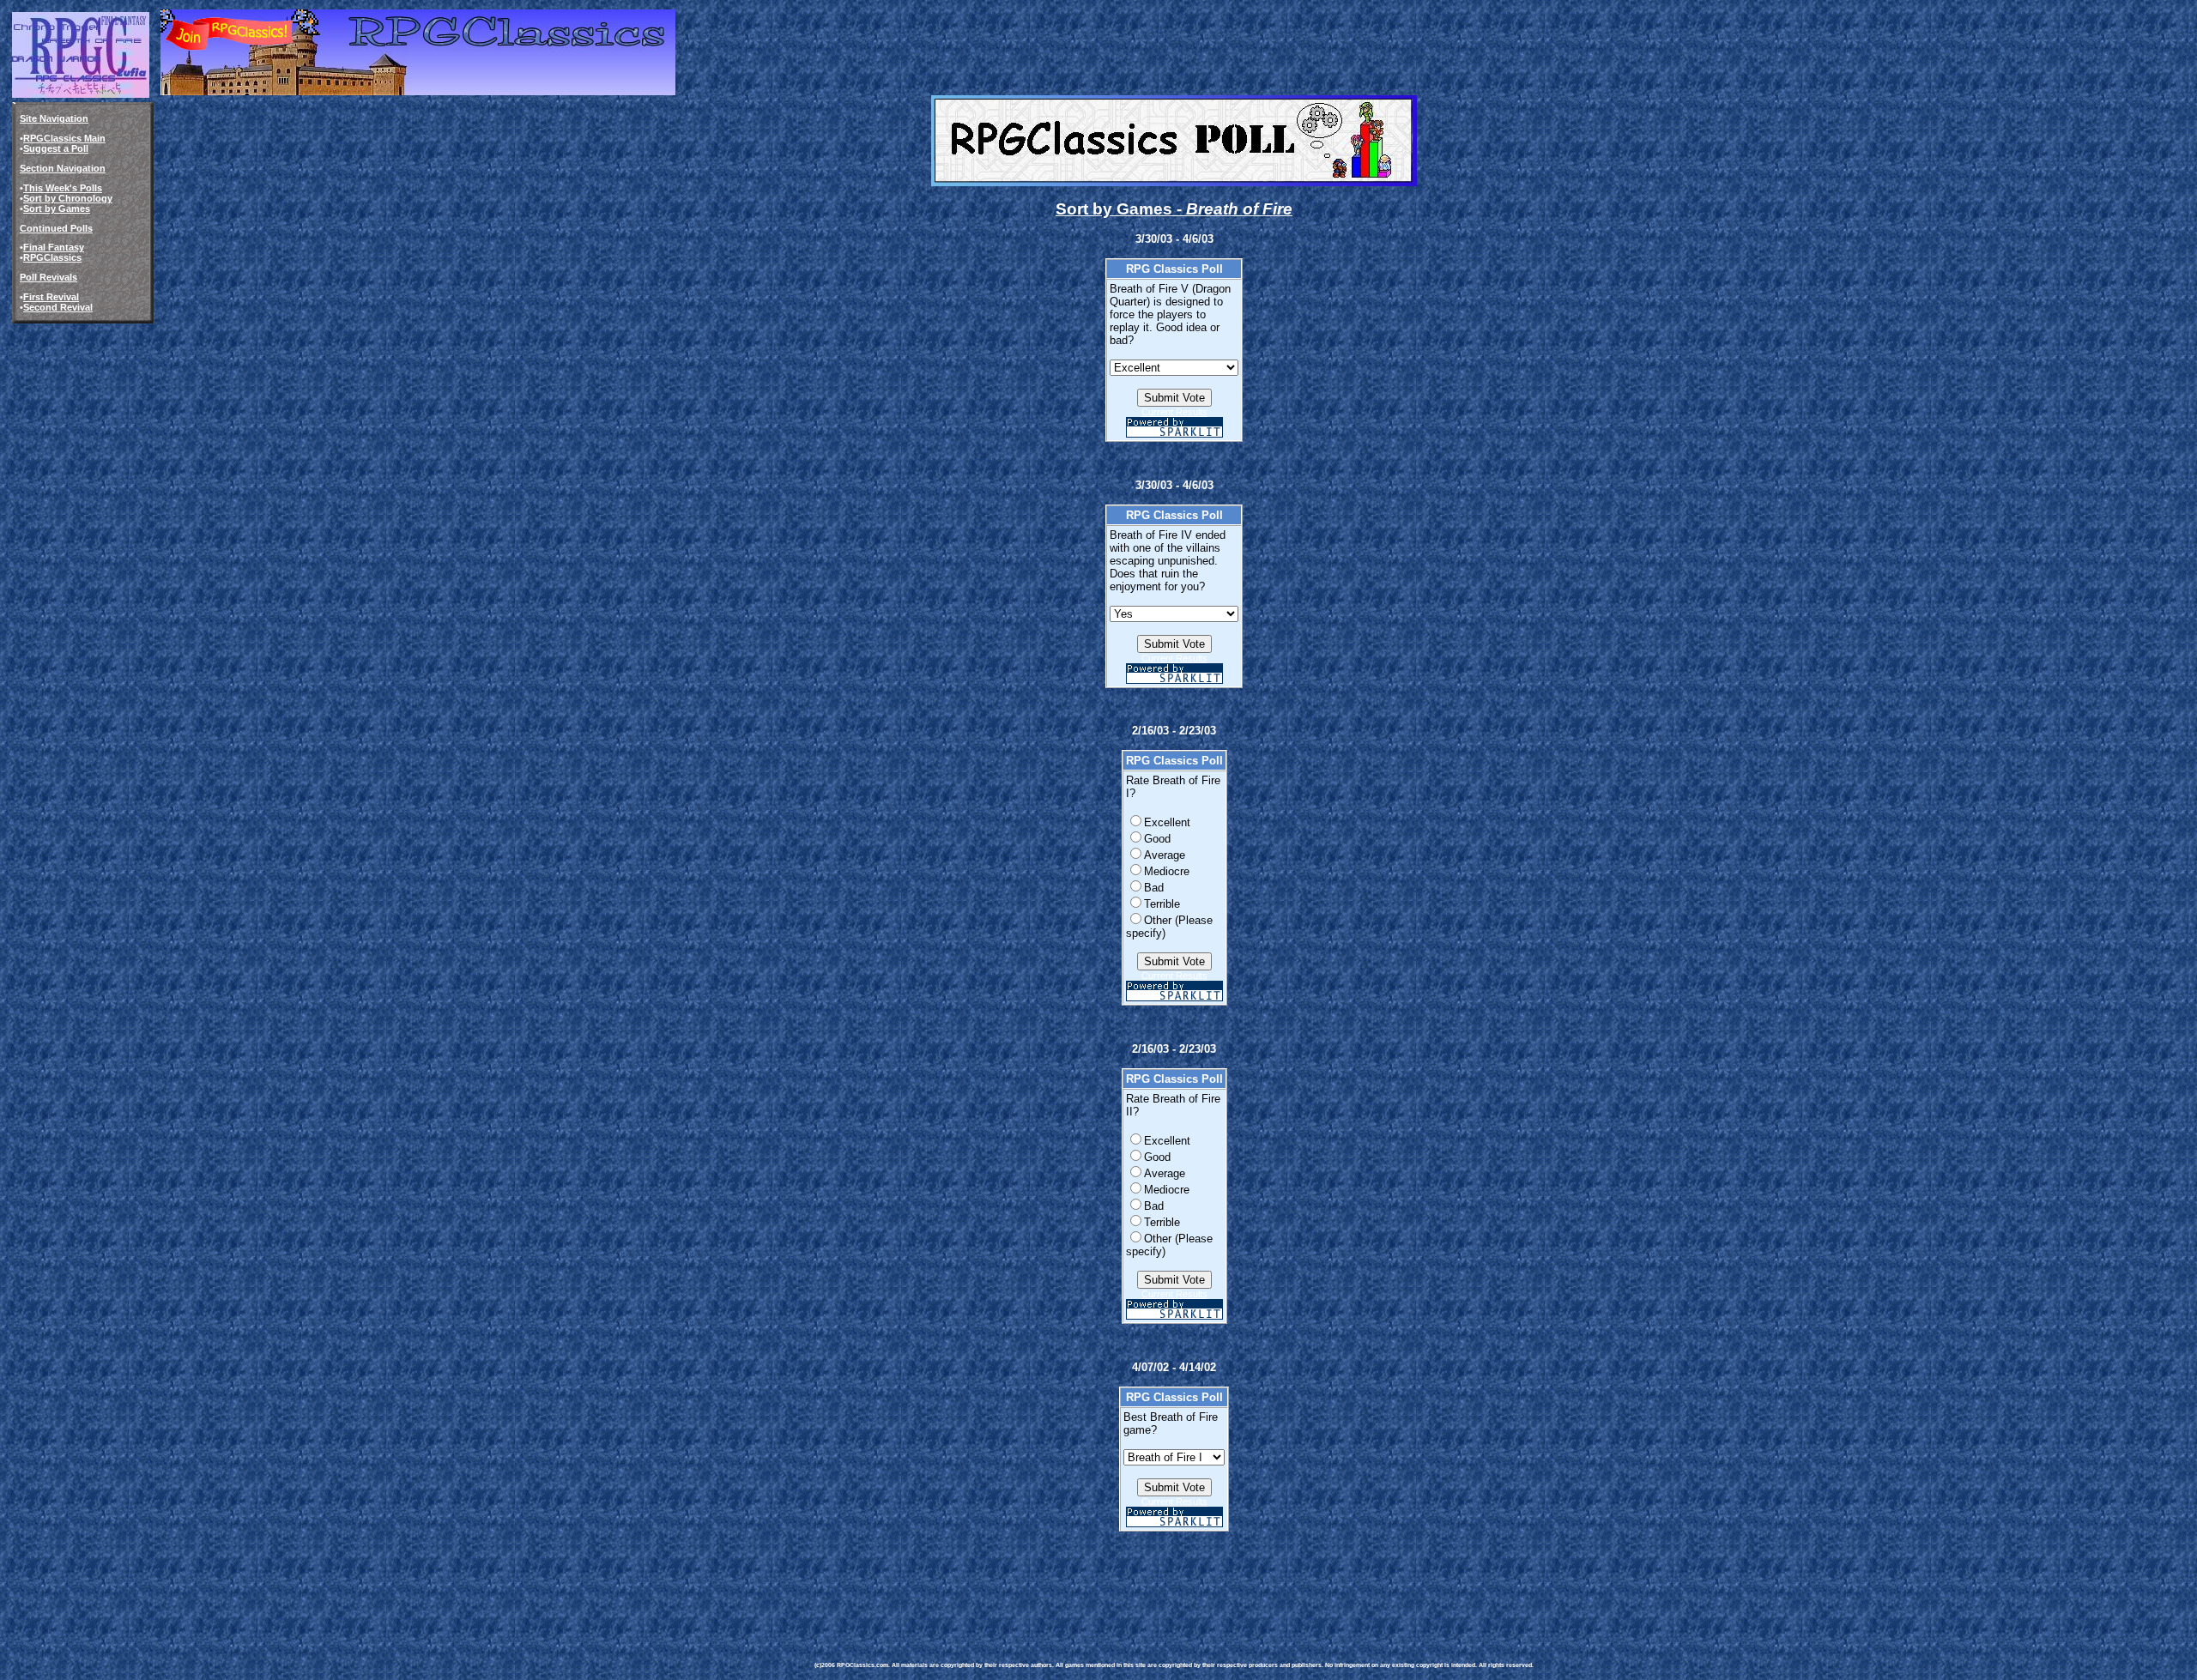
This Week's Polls (63, 188)
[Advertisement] (1127, 1584)
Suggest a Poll (56, 148)
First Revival (51, 297)
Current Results (1174, 412)
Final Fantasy (54, 247)
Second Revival (58, 307)
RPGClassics (52, 257)
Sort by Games (57, 208)
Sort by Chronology (68, 198)
